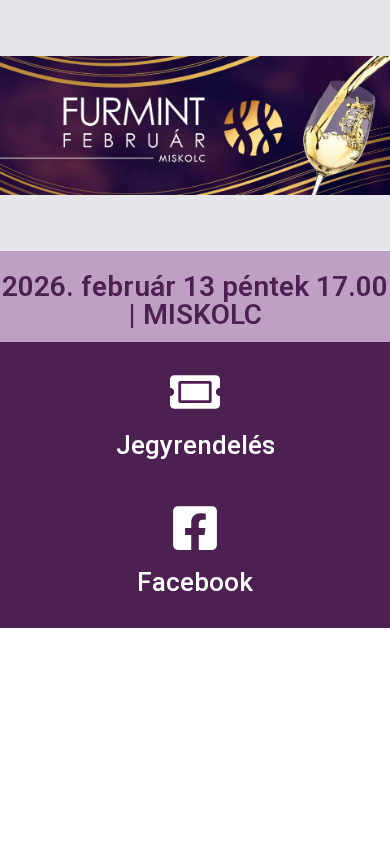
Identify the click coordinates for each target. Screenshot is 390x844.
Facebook (195, 582)
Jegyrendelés (195, 445)
